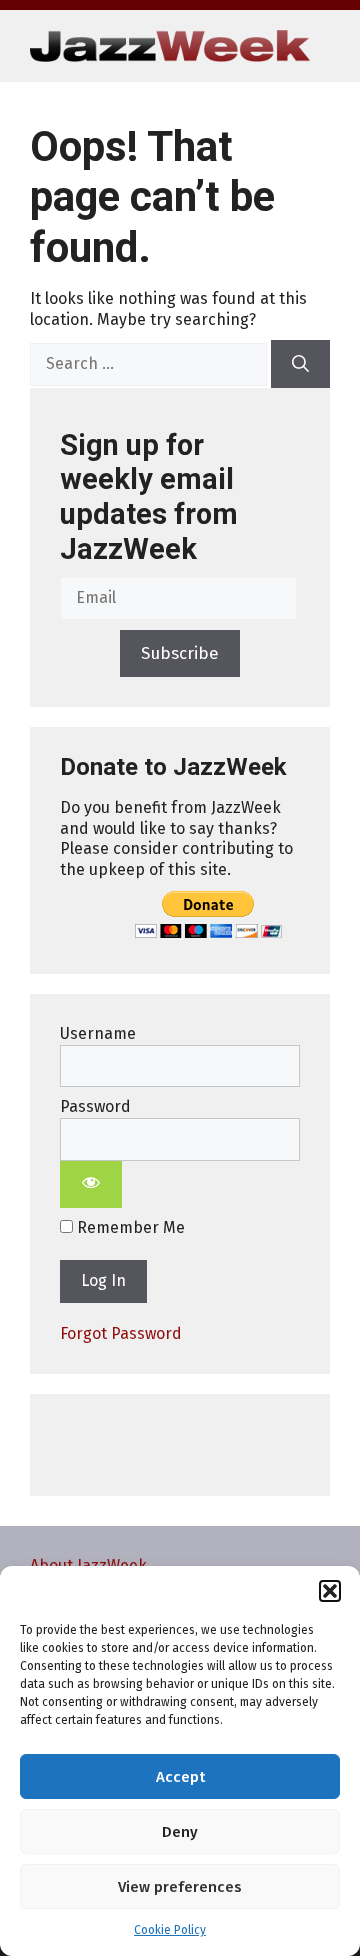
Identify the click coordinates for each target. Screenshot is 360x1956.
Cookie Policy (170, 1930)
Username (98, 1033)
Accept (180, 1777)
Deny (180, 1832)
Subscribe (180, 653)
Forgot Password (121, 1333)
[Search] (300, 364)
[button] (330, 1591)
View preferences (180, 1887)
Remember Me (129, 1227)
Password (95, 1106)
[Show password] (91, 1185)
